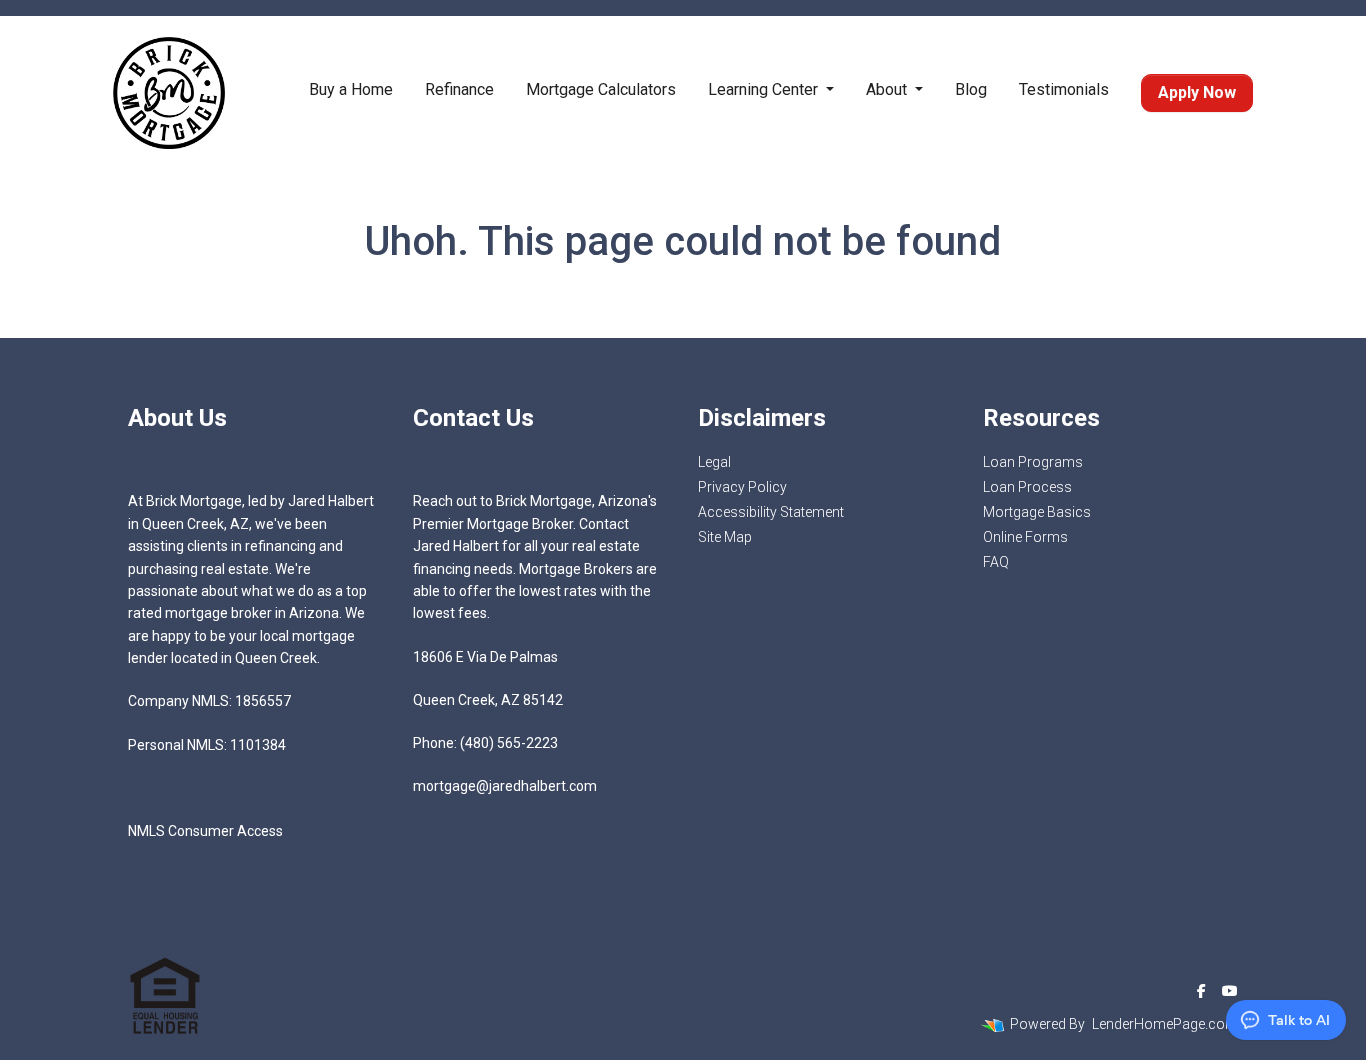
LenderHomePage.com (1165, 1024)
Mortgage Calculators (601, 89)
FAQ (996, 562)
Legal (714, 462)
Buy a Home (351, 89)
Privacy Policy (742, 487)
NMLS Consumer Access (205, 831)
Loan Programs (1033, 462)
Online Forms (1025, 537)
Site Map (725, 537)
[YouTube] (1230, 991)
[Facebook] (1201, 991)
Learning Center (765, 89)
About (888, 89)
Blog (971, 89)
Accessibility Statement (771, 512)
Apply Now (1197, 92)
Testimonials (1064, 89)
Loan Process (1027, 487)
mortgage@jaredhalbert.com (505, 786)
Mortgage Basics (1037, 512)
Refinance (459, 89)
